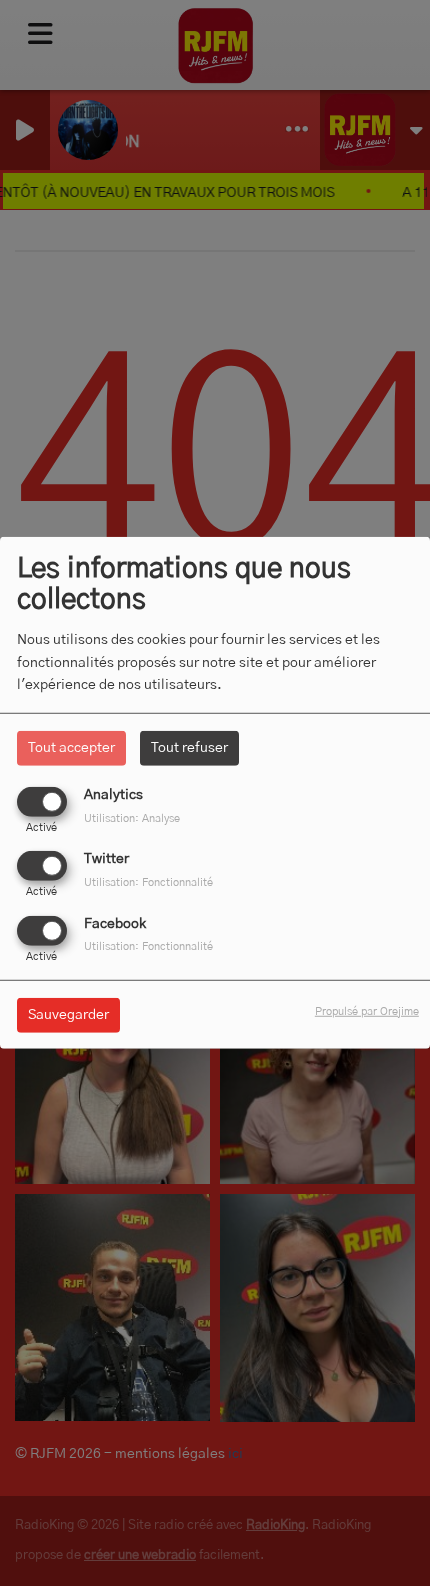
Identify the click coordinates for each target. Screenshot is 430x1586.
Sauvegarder (68, 1014)
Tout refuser (189, 748)
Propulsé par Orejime (367, 1010)
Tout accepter (71, 748)
